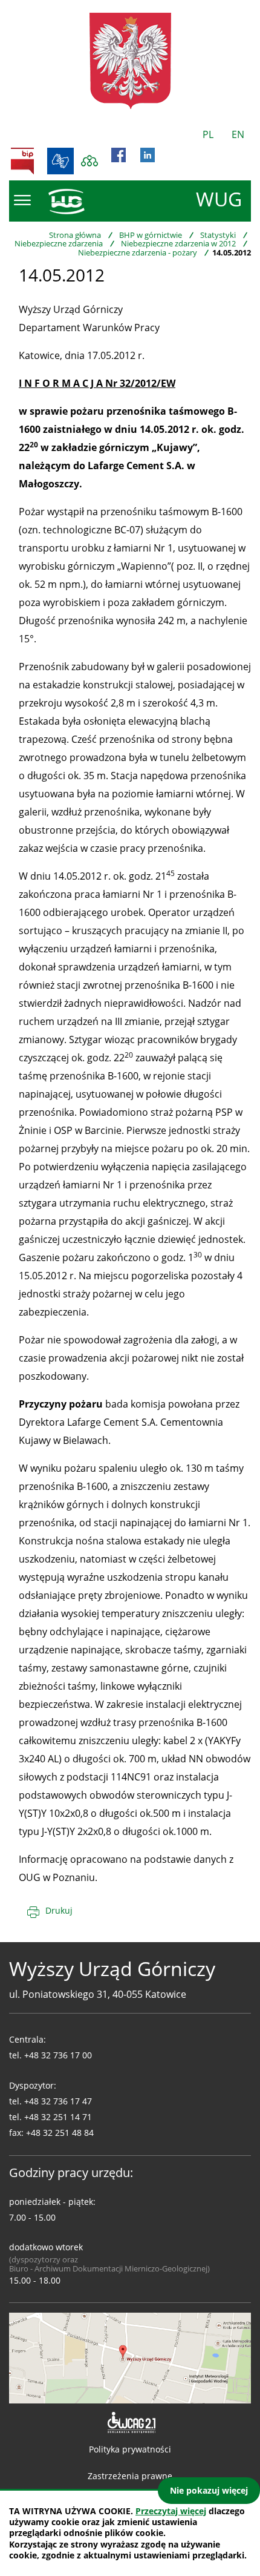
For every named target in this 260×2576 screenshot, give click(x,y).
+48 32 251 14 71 (58, 2117)
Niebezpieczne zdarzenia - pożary (138, 252)
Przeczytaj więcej (171, 2511)
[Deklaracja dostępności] (130, 2423)
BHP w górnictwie (151, 235)
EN (238, 134)
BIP (22, 161)
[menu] (22, 200)
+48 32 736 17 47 (58, 2101)
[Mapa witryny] (89, 161)
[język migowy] (60, 161)
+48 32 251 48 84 (60, 2133)
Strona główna (75, 235)
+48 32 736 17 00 (58, 2055)
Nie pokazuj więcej (209, 2490)
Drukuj (59, 1910)
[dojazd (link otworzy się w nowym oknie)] (130, 2357)
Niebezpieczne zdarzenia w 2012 (178, 243)
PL (208, 134)
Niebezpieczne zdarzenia (59, 243)
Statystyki (218, 235)
